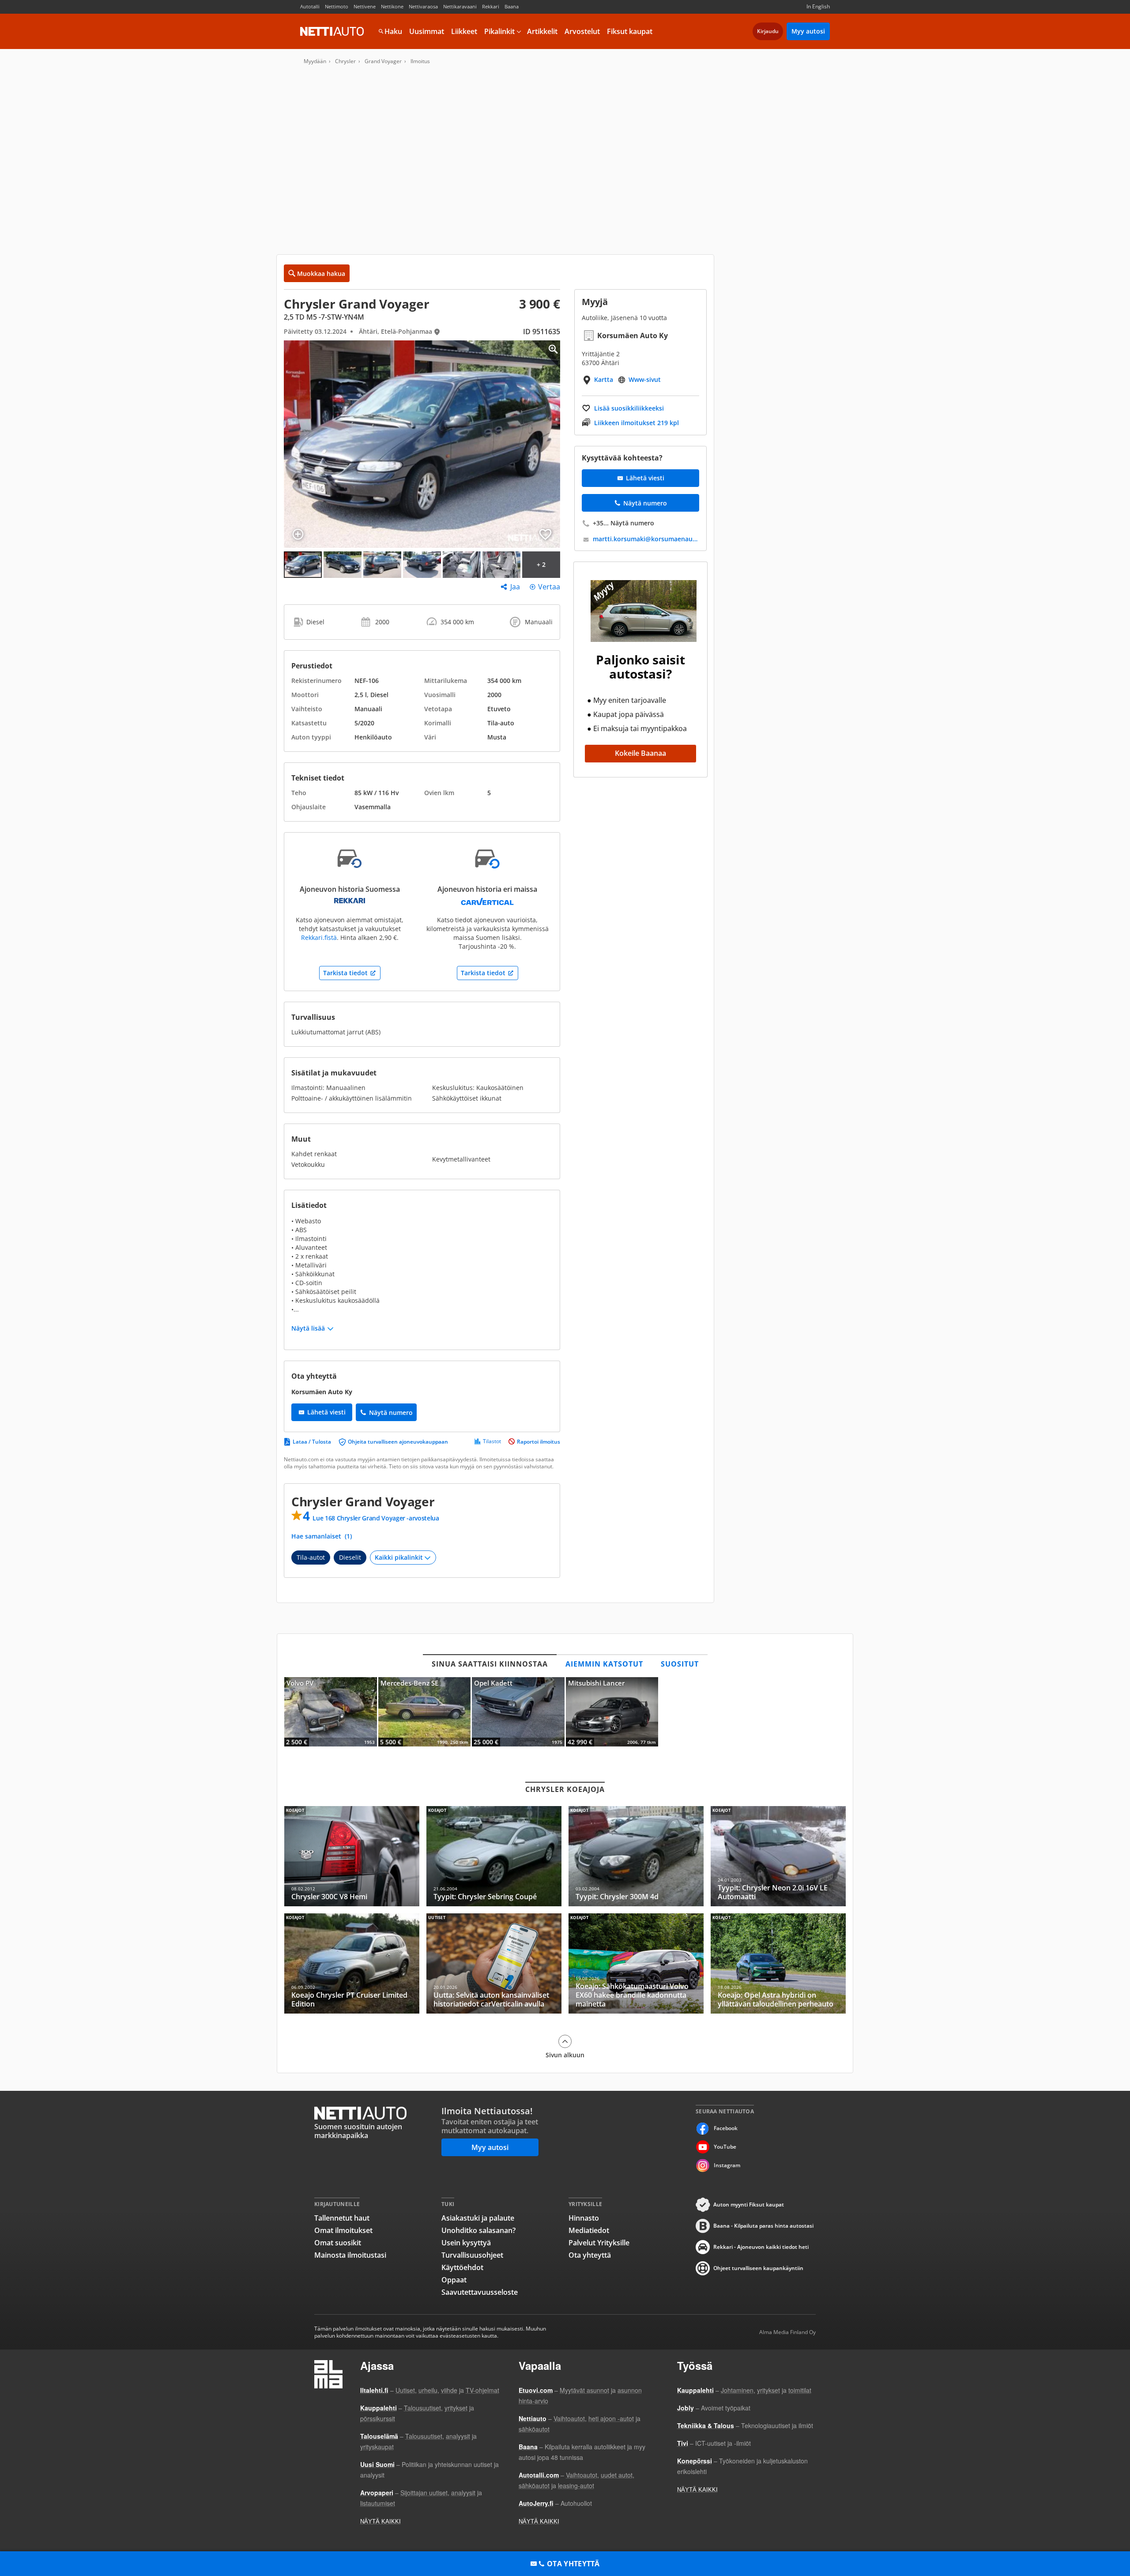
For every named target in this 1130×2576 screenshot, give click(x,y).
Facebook (726, 2128)
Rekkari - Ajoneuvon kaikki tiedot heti (761, 2247)
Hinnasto (584, 2218)
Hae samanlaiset (322, 1536)
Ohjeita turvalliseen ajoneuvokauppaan (398, 1442)
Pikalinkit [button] (499, 31)
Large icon (546, 355)
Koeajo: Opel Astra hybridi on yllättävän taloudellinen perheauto (778, 1963)
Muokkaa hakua (321, 273)
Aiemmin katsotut (604, 1664)
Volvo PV (331, 1712)
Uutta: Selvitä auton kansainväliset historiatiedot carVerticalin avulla (494, 1963)
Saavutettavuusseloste (480, 2292)
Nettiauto (332, 31)
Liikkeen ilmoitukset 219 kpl (637, 423)
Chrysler (345, 61)
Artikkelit (542, 31)
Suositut (680, 1664)
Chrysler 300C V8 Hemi (352, 1856)
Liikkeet (464, 31)
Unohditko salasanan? (478, 2230)
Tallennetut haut (342, 2218)
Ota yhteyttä (590, 2255)
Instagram (727, 2165)
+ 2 (541, 564)
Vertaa (549, 587)
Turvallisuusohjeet (472, 2255)
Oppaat (454, 2280)
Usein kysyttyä (466, 2243)
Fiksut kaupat (630, 31)
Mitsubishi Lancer (612, 1712)
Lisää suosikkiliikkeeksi (629, 408)
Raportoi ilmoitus (539, 1442)
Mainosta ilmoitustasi (350, 2255)
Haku (393, 31)
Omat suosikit (338, 2243)
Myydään (315, 61)
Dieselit (350, 1557)
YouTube (725, 2147)
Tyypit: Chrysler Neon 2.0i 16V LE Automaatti (778, 1856)
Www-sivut (645, 379)
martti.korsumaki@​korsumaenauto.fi (646, 539)
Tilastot (492, 1441)
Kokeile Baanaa (640, 753)
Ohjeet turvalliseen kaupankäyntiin (758, 2268)
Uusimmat (427, 31)
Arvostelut (582, 31)
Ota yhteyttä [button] (573, 2564)
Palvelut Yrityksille (599, 2243)
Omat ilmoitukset (343, 2230)
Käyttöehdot (462, 2267)
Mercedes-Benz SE (425, 1712)
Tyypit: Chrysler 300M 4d (636, 1856)
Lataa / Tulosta (312, 1442)
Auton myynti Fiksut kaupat (749, 2204)
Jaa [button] (515, 587)
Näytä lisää (308, 1328)
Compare (298, 534)
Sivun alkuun (565, 2055)
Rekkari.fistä (319, 937)
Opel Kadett (518, 1712)
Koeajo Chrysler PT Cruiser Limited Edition (352, 1963)
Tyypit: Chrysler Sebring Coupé (494, 1856)
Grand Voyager (383, 61)
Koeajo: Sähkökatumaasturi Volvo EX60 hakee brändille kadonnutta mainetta (636, 1963)
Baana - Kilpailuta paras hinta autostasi (763, 2226)
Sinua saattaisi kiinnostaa (490, 1664)
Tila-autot (311, 1557)
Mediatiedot (589, 2230)
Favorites (545, 534)
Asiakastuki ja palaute (478, 2218)
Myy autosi (808, 31)
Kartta (604, 379)
